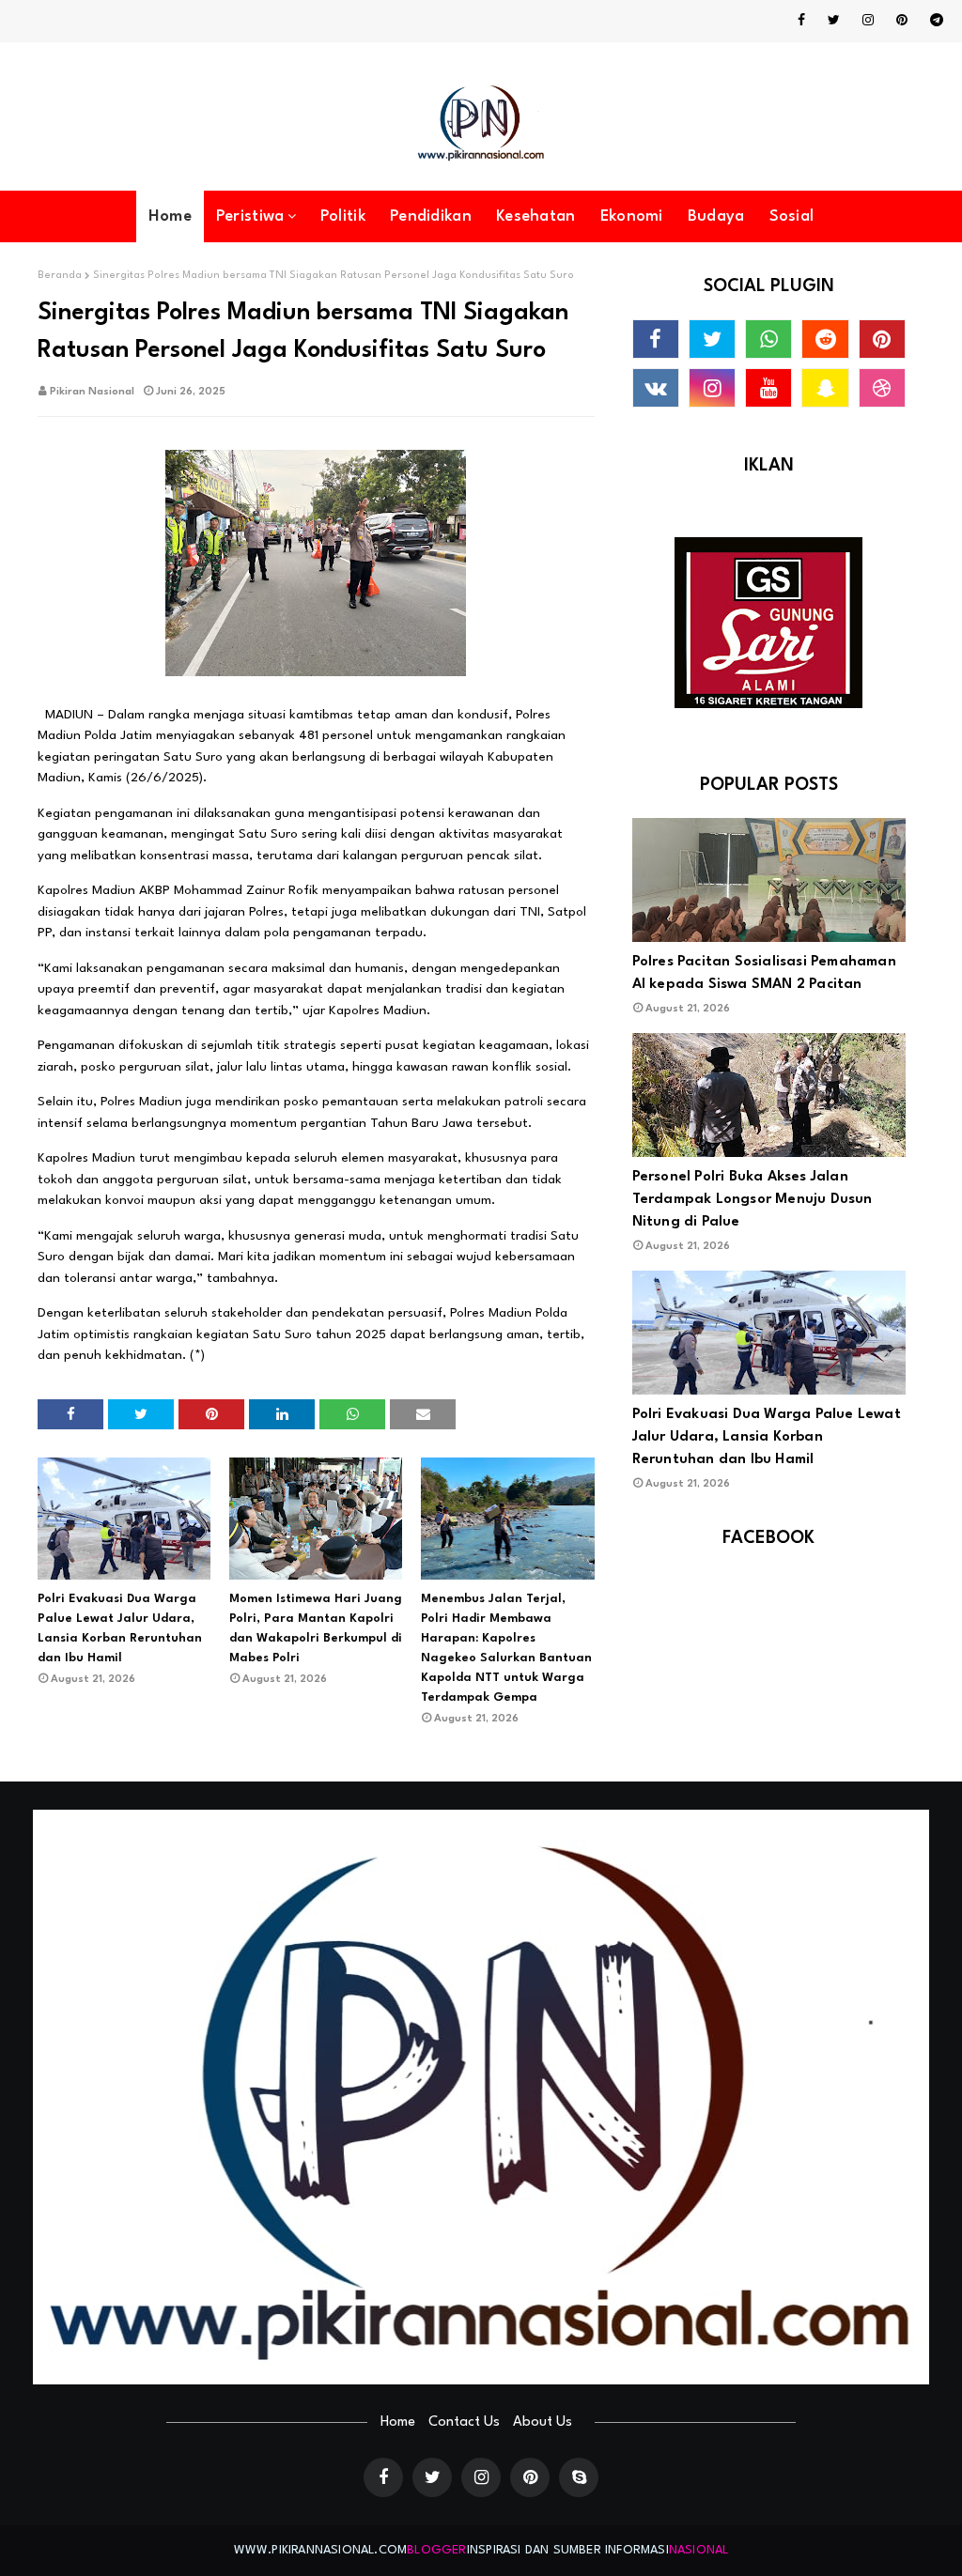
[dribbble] (882, 388)
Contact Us (464, 2422)
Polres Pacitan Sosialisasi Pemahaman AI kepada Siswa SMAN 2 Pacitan (764, 973)
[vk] (656, 388)
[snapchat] (825, 388)
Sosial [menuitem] (792, 216)
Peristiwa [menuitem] (250, 216)
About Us (543, 2422)
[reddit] (825, 339)
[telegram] (933, 21)
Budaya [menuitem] (716, 216)
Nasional (699, 2550)
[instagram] (868, 21)
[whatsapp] (768, 339)
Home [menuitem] (170, 216)
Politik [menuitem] (343, 216)
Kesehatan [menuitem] (536, 216)
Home (398, 2422)
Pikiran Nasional (92, 392)
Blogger (436, 2550)
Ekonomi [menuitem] (632, 216)
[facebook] (801, 21)
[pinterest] (902, 21)
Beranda (60, 276)
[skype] (579, 2477)
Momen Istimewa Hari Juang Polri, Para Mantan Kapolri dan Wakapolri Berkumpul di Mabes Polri (316, 1628)
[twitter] (834, 21)
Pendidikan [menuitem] (431, 216)
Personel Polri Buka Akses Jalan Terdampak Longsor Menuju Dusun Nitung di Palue (753, 1200)
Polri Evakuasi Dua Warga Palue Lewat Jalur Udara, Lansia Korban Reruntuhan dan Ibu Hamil (120, 1628)
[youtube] (768, 388)
